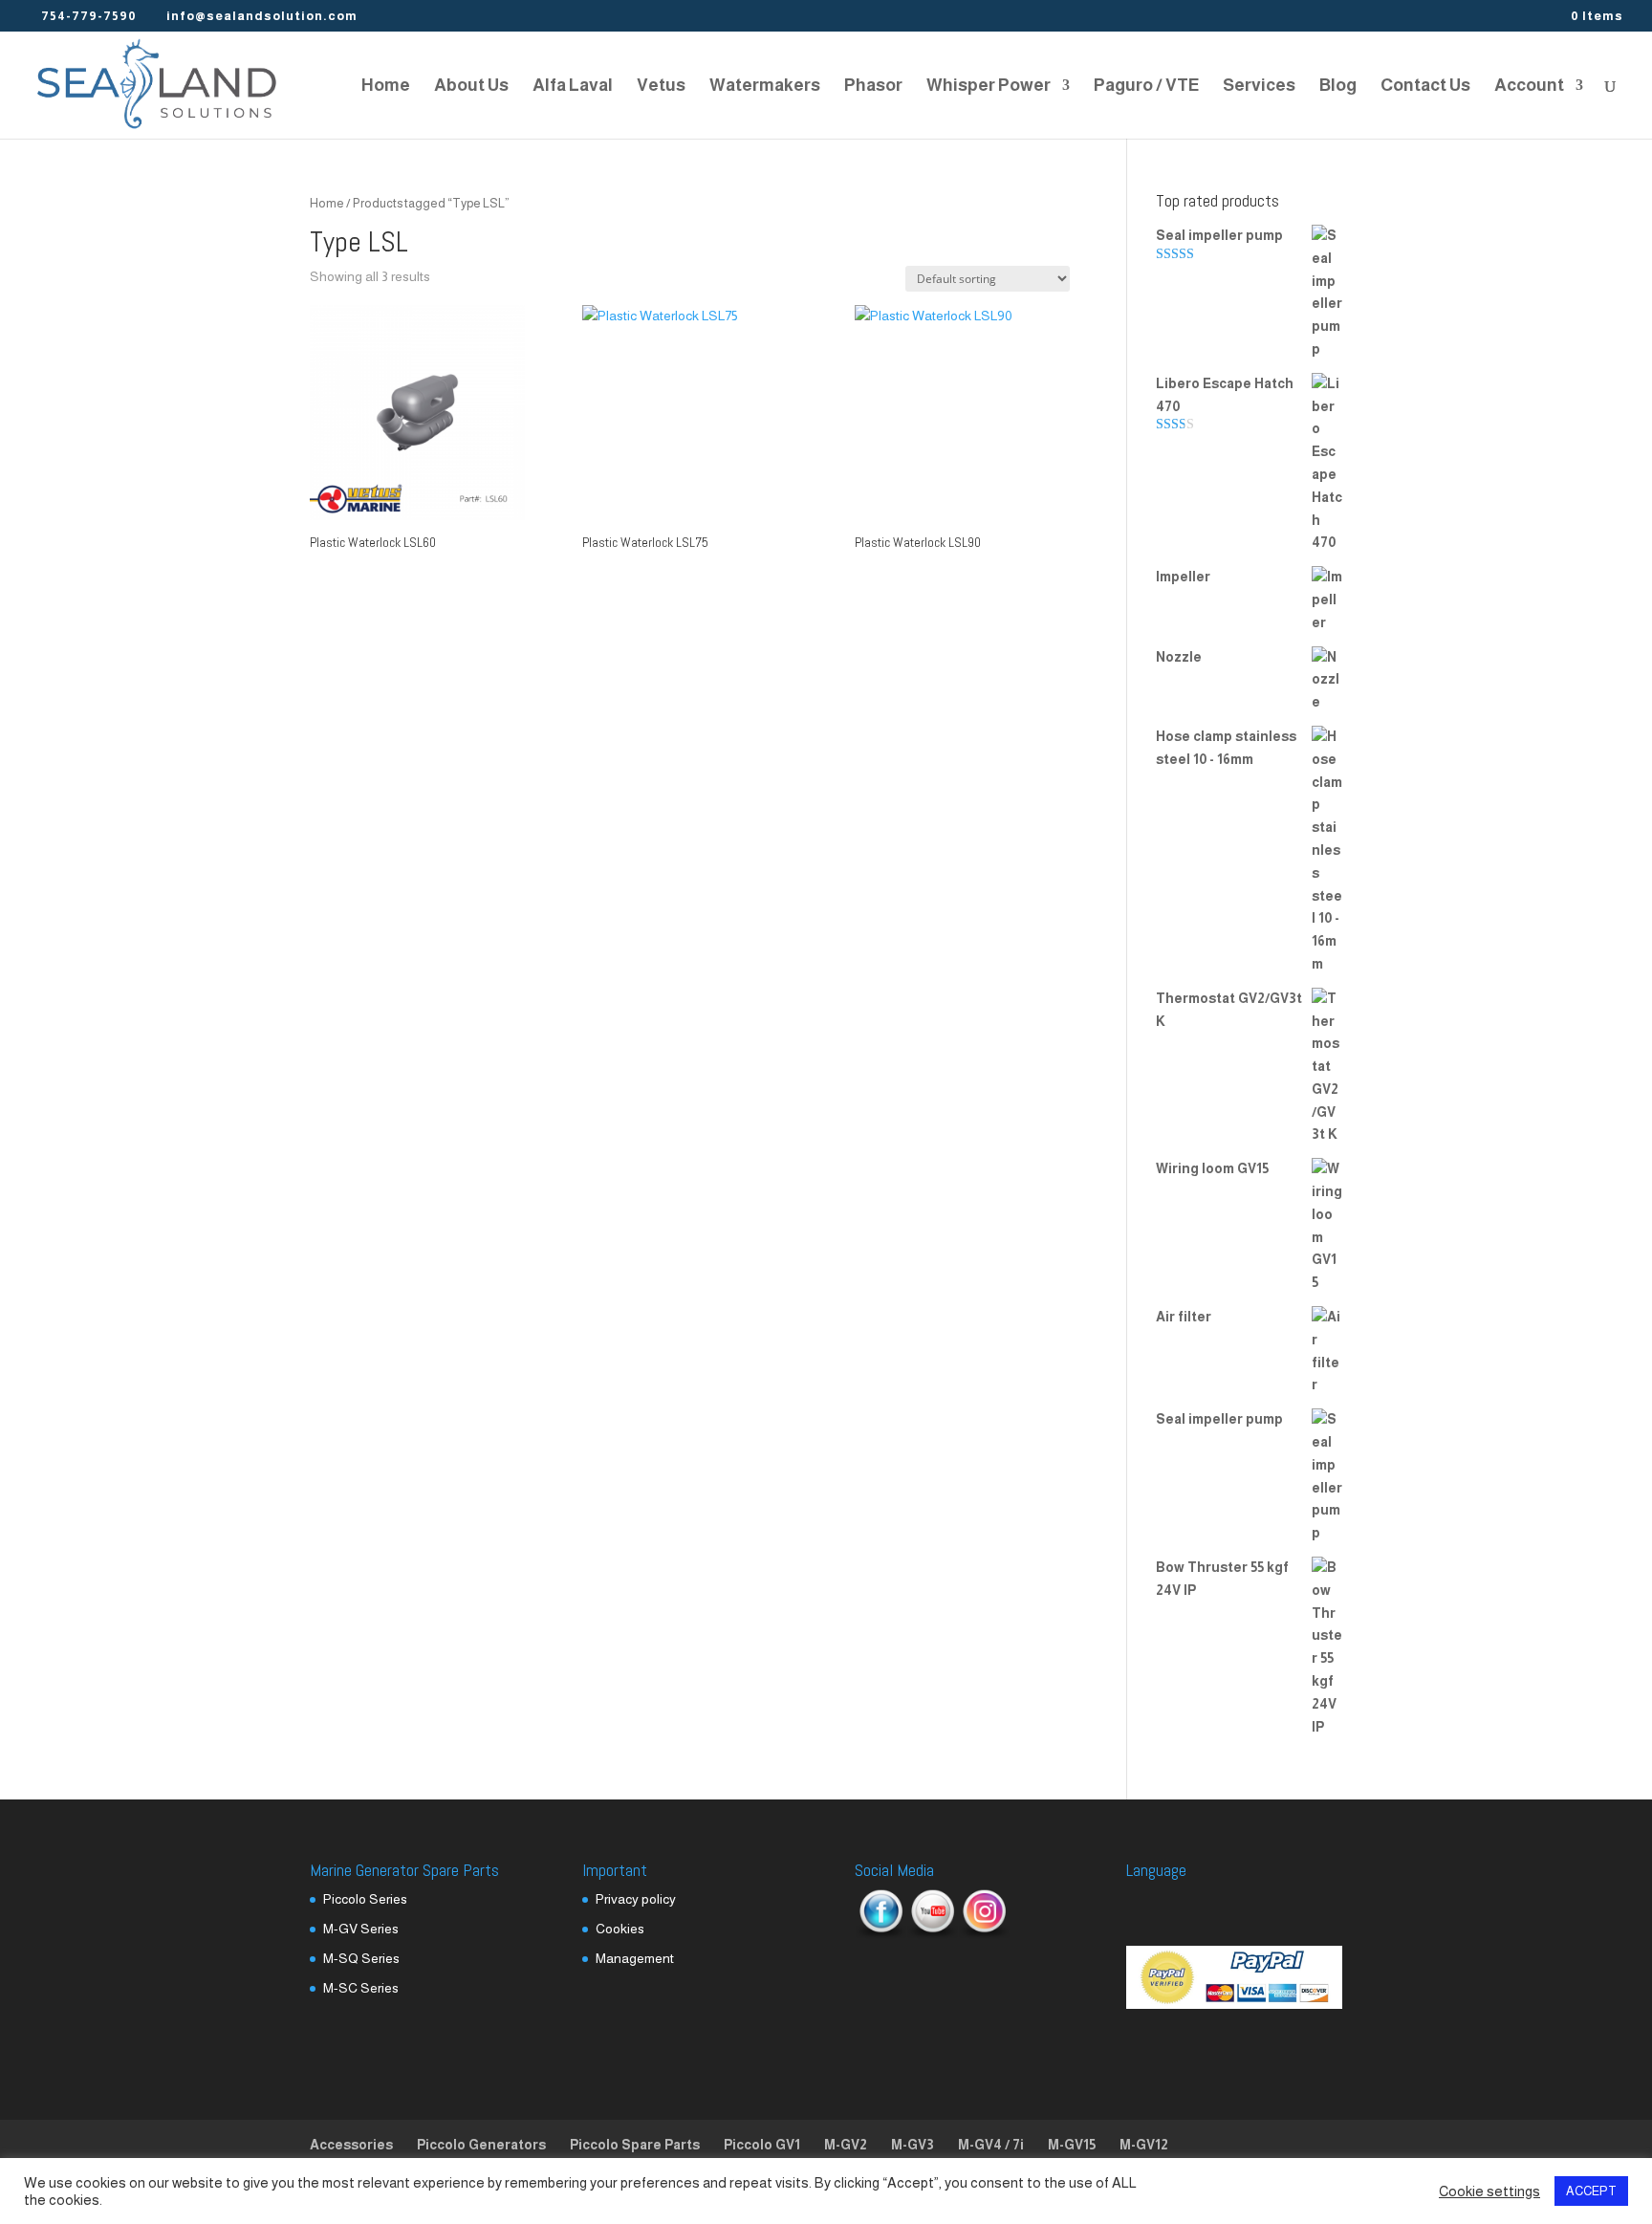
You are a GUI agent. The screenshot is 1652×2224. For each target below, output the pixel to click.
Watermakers (765, 87)
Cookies (620, 1929)
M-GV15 (1072, 2145)
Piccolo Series (365, 1899)
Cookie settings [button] (1489, 2191)
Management (635, 1958)
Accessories (351, 2145)
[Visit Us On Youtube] (932, 1934)
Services (1259, 87)
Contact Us (1425, 87)
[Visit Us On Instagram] (984, 1934)
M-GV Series (361, 1929)
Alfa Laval (573, 87)
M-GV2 (846, 2145)
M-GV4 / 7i (991, 2145)
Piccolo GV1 (762, 2145)
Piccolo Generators (481, 2145)
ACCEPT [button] (1591, 2191)
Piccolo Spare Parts (635, 2145)
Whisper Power (989, 87)
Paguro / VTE (1146, 87)
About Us (471, 87)
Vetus (661, 87)
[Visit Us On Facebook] (880, 1934)
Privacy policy (636, 1899)
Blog (1338, 87)
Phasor (873, 87)
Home (386, 87)
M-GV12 (1144, 2145)
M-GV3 (913, 2145)
